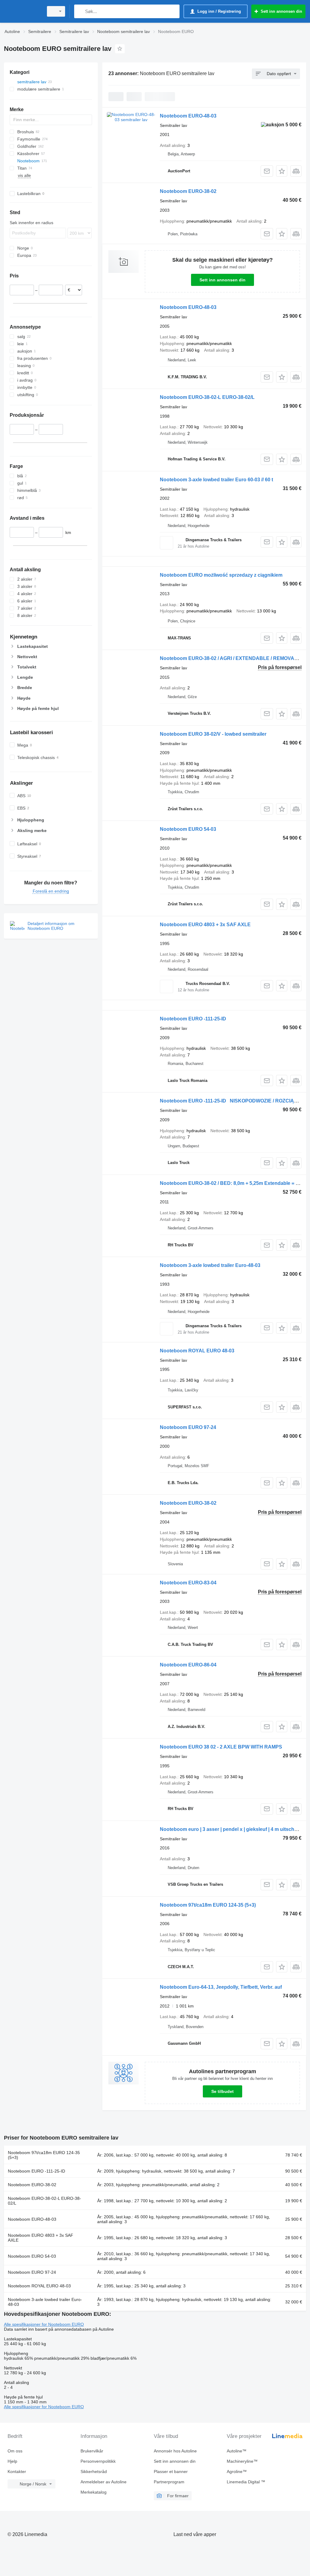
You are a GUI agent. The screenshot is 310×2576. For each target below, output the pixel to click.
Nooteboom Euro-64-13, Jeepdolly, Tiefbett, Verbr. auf (221, 1987)
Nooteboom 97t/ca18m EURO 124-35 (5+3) (208, 1905)
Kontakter (17, 2472)
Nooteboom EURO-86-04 (188, 1665)
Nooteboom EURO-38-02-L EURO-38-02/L (207, 397)
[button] (282, 171)
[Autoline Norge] (23, 11)
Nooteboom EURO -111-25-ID (193, 1019)
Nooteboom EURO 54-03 (188, 829)
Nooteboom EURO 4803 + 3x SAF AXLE (205, 925)
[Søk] (80, 11)
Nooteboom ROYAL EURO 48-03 (197, 1351)
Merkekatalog (94, 2492)
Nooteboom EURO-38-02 (188, 191)
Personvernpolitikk (98, 2461)
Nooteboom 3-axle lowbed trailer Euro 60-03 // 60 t (216, 480)
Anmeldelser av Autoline (104, 2482)
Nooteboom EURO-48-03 (188, 116)
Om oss (15, 2451)
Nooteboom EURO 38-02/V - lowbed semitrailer (213, 734)
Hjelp (12, 2461)
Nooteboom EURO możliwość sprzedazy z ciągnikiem (221, 575)
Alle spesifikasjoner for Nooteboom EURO (44, 2324)
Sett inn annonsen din (223, 280)
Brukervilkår (92, 2451)
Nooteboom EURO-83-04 (188, 1583)
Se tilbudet (223, 2091)
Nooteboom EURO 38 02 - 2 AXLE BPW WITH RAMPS (221, 1747)
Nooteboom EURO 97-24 (188, 1427)
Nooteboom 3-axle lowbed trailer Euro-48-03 (210, 1265)
